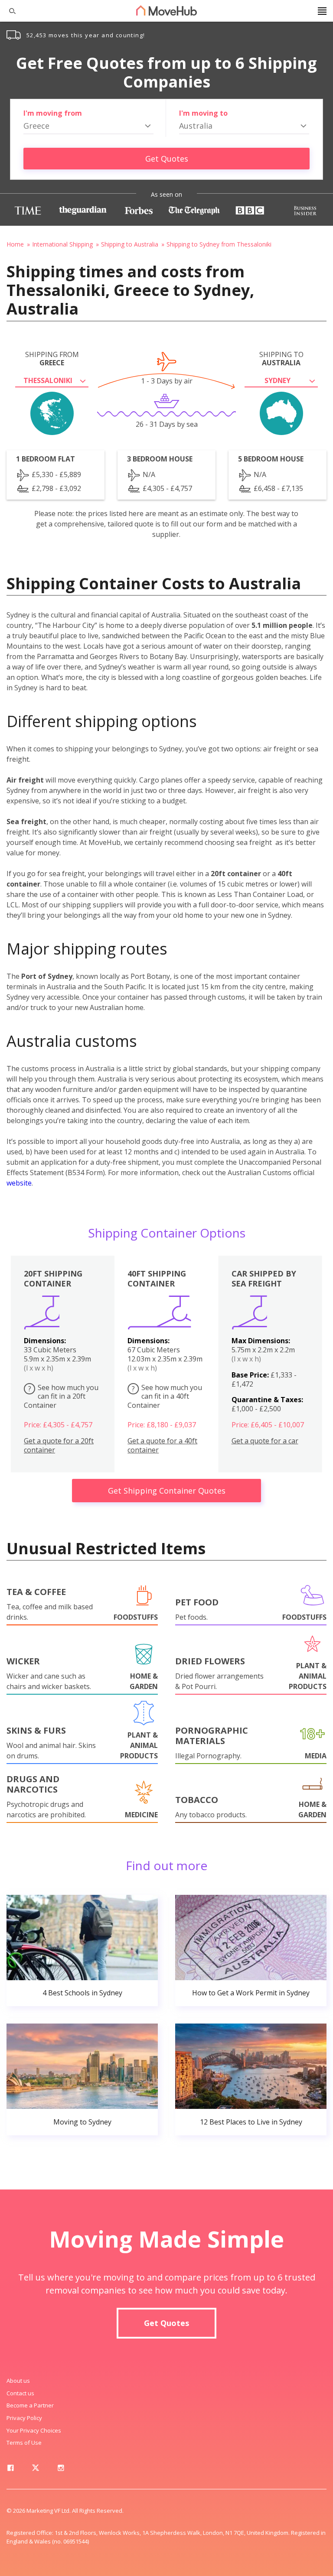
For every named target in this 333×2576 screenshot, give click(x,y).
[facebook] (10, 2469)
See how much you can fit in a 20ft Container (61, 1397)
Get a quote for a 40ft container (162, 1446)
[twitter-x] (36, 2469)
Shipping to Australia (130, 244)
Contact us (20, 2393)
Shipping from (52, 359)
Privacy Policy (24, 2418)
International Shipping (62, 244)
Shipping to (281, 359)
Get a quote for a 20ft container (59, 1446)
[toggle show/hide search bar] (9, 11)
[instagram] (61, 2469)
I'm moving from (53, 113)
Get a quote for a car (265, 1441)
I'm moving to (203, 113)
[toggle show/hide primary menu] (322, 11)
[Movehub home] (166, 10)
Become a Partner (30, 2405)
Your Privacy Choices (34, 2430)
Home (15, 244)
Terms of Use (24, 2443)
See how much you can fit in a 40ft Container (165, 1397)
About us (18, 2381)
